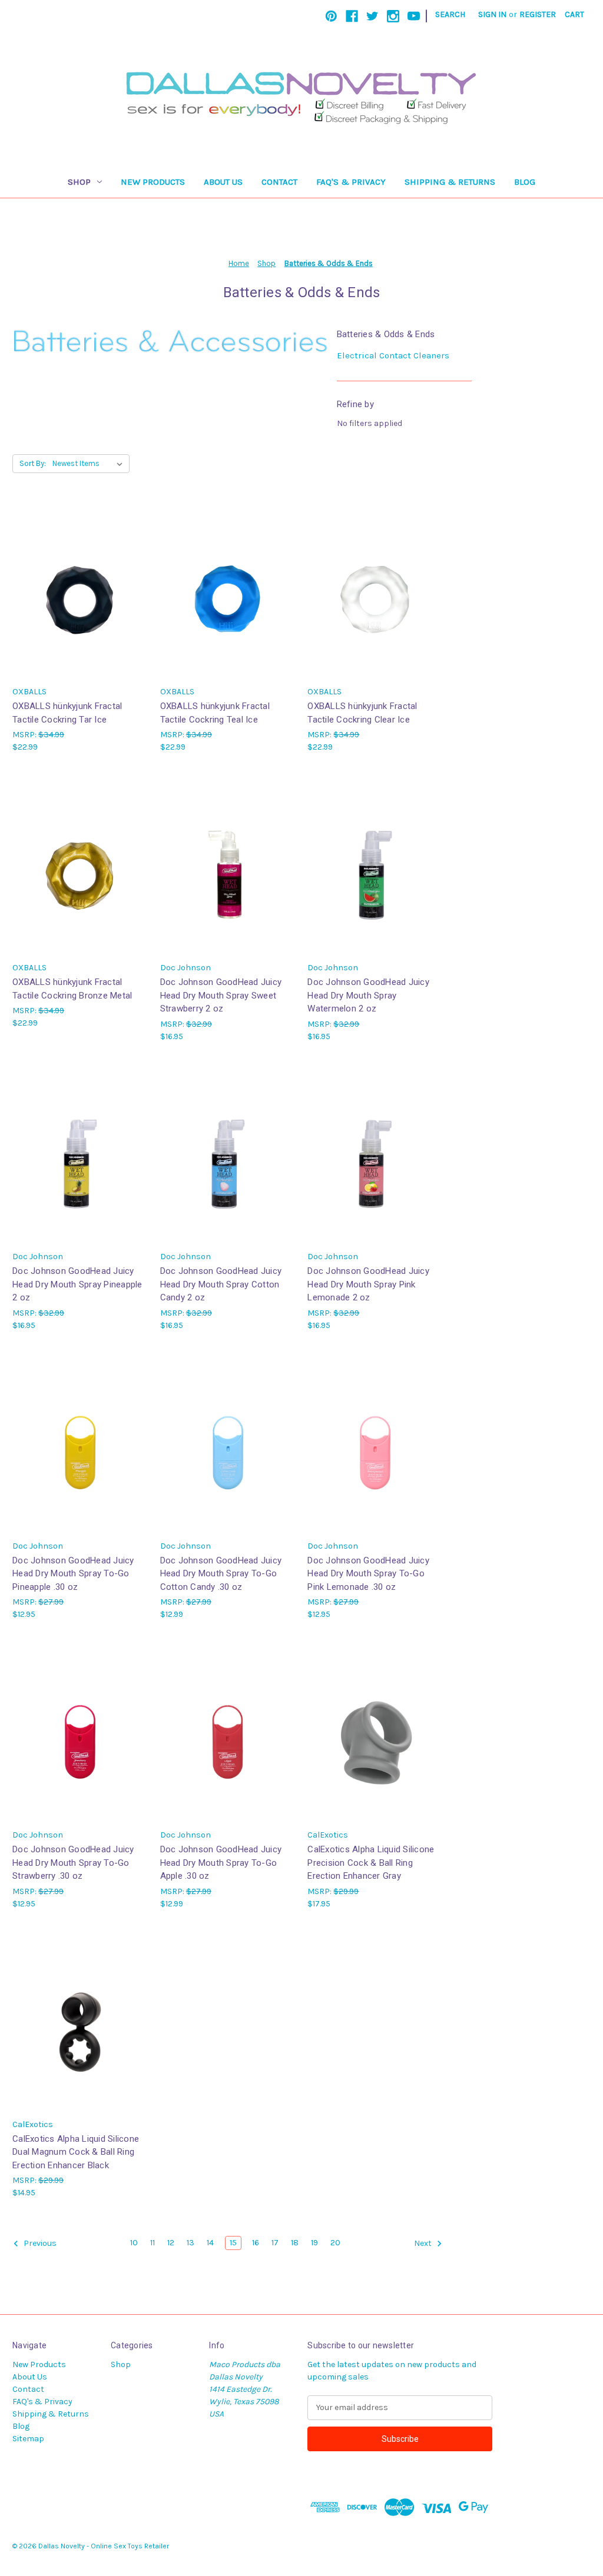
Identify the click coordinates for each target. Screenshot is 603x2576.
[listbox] (90, 464)
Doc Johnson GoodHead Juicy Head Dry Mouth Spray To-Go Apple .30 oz (221, 1863)
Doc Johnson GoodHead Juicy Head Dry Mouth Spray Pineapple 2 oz (77, 1284)
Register (538, 14)
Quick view (79, 580)
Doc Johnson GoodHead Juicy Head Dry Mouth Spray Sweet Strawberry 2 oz (221, 995)
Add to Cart (80, 600)
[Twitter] (372, 16)
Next (424, 2243)
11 (153, 2243)
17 (275, 2243)
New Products (153, 182)
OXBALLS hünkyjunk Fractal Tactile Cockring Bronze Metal (72, 989)
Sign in (492, 14)
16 (256, 2243)
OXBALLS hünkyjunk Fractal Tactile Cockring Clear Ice (362, 713)
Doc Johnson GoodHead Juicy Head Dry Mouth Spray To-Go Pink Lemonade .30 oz (368, 1574)
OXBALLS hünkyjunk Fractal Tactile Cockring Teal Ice (215, 713)
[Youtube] (414, 16)
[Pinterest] (331, 16)
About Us (223, 182)
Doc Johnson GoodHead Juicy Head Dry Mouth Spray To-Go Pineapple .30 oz (73, 1574)
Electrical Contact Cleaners (393, 355)
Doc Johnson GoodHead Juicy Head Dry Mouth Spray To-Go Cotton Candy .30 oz (221, 1574)
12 (171, 2243)
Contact (279, 182)
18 (295, 2243)
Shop (79, 182)
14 (210, 2243)
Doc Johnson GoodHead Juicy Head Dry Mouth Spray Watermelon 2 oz (368, 995)
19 (314, 2243)
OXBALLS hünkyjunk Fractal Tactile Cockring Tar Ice (67, 713)
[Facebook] (352, 16)
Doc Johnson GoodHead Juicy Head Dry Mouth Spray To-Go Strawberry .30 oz (73, 1863)
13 (190, 2243)
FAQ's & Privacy (351, 182)
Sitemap (28, 2439)
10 (134, 2243)
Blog (525, 182)
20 (335, 2243)
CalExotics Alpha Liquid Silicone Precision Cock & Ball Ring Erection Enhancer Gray (371, 1863)
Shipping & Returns (450, 182)
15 (233, 2243)
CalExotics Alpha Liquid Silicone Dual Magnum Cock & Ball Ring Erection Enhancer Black (76, 2152)
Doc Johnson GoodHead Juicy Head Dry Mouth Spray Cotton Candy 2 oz (221, 1284)
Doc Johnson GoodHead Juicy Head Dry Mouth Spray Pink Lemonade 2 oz (368, 1284)
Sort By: (33, 463)
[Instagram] (393, 16)
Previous (39, 2243)
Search (450, 14)
